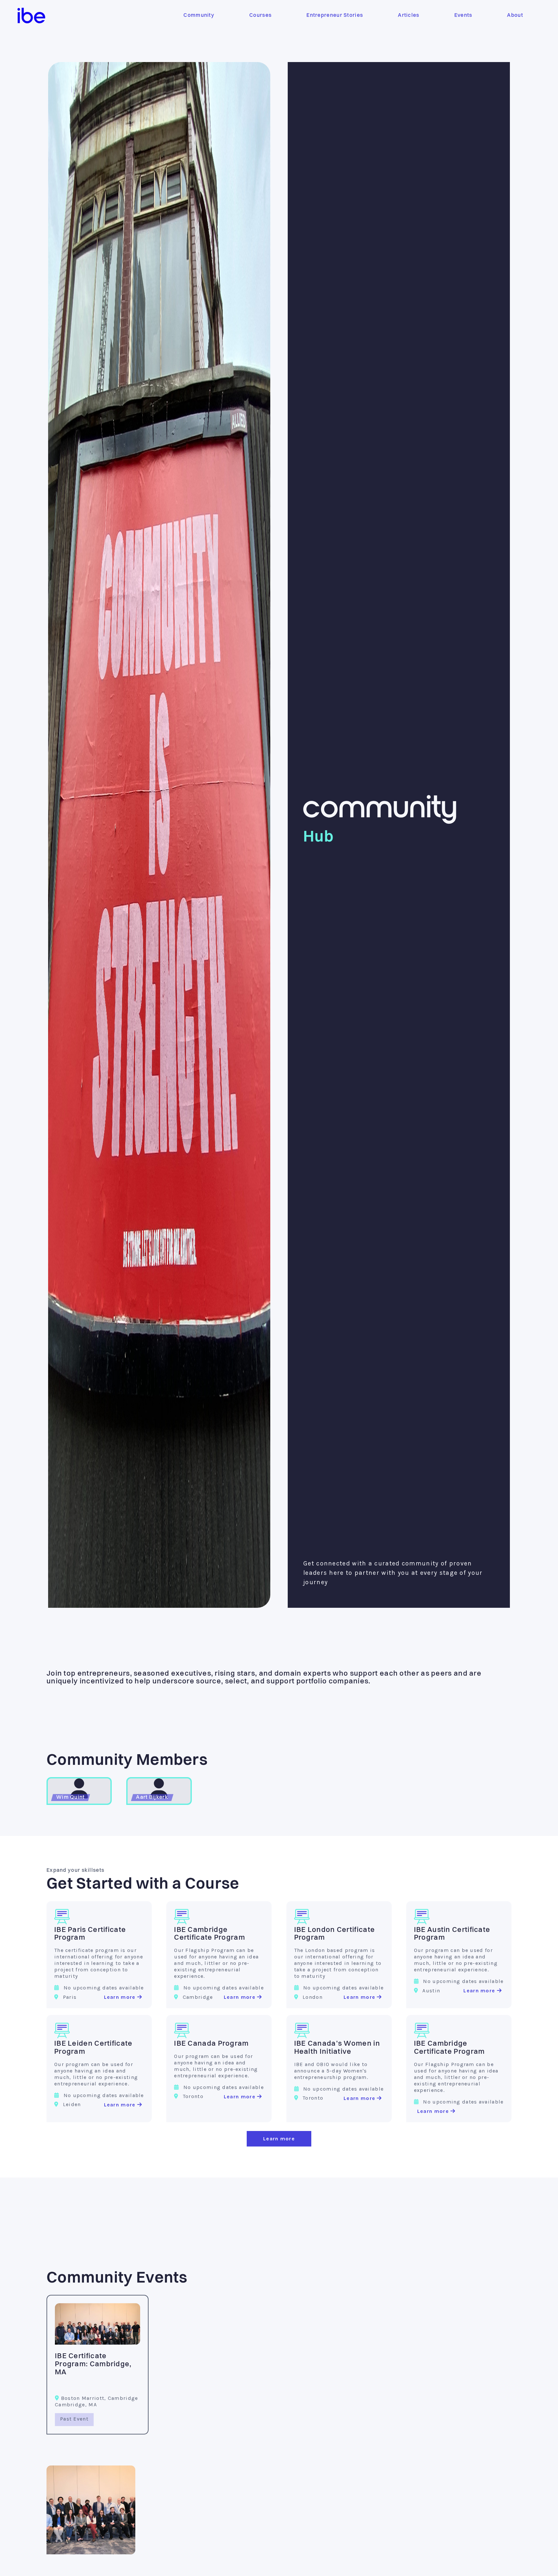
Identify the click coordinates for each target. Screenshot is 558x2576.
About (515, 16)
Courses (260, 16)
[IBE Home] (31, 16)
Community (199, 16)
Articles (408, 16)
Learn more (120, 1997)
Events (463, 16)
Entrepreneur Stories (335, 16)
